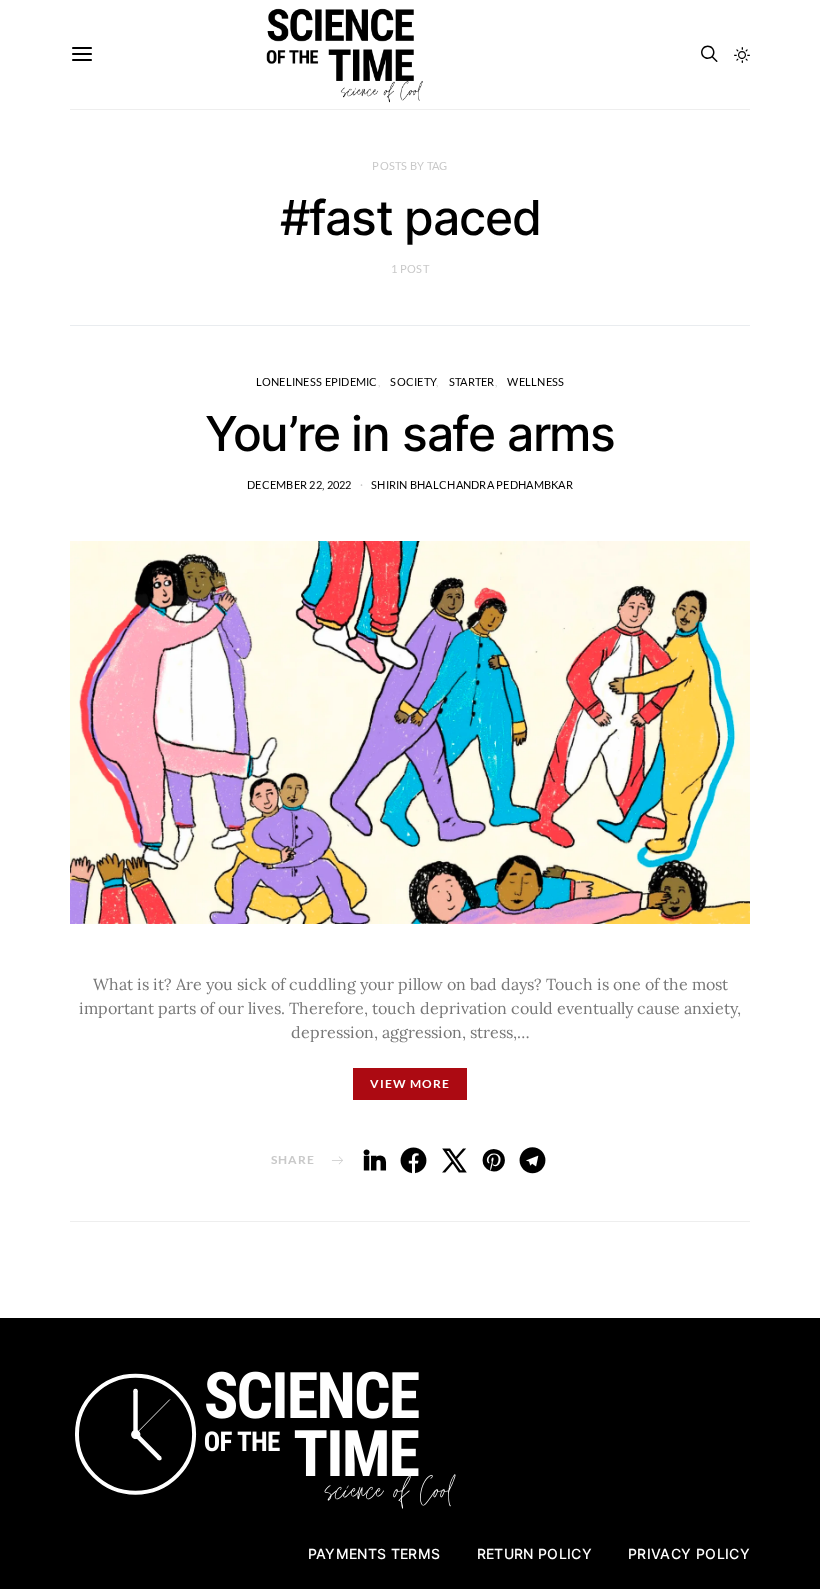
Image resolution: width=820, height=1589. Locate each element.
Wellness (535, 381)
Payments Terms (374, 1553)
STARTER (472, 381)
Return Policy (535, 1553)
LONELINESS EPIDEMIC (317, 381)
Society (413, 381)
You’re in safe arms (410, 433)
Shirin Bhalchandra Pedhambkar (472, 484)
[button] (742, 55)
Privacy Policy (689, 1553)
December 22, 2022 (299, 484)
